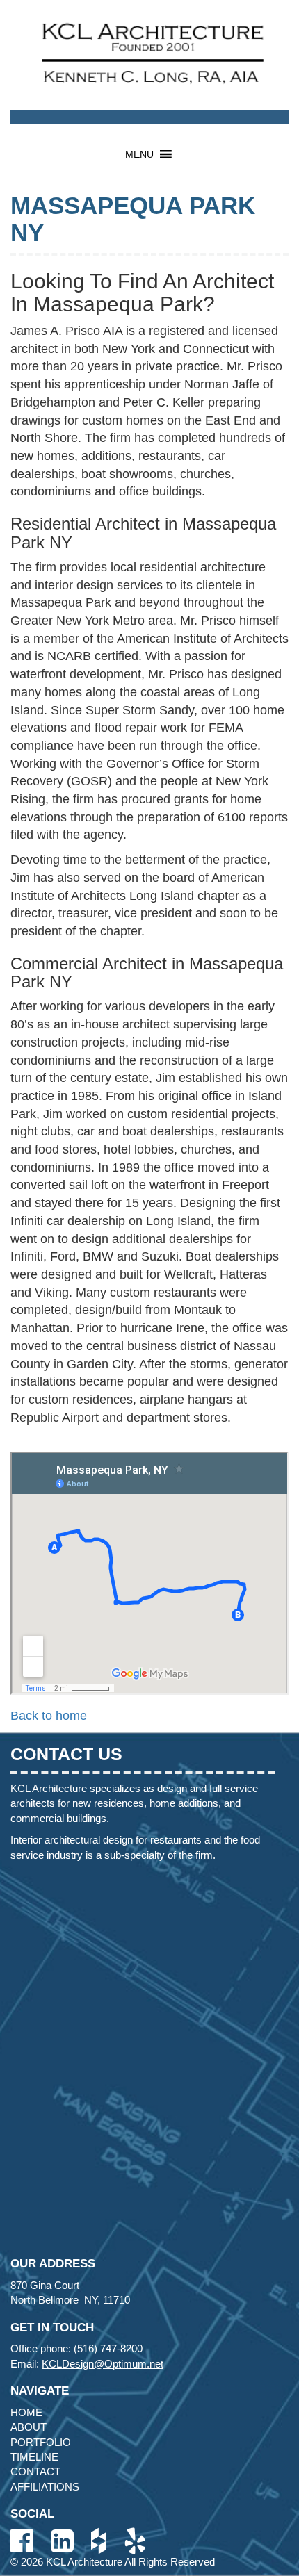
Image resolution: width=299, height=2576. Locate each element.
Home (26, 2412)
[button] (139, 154)
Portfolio (41, 2442)
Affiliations (45, 2487)
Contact (35, 2471)
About (29, 2427)
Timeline (34, 2457)
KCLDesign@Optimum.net (103, 2364)
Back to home (49, 1716)
